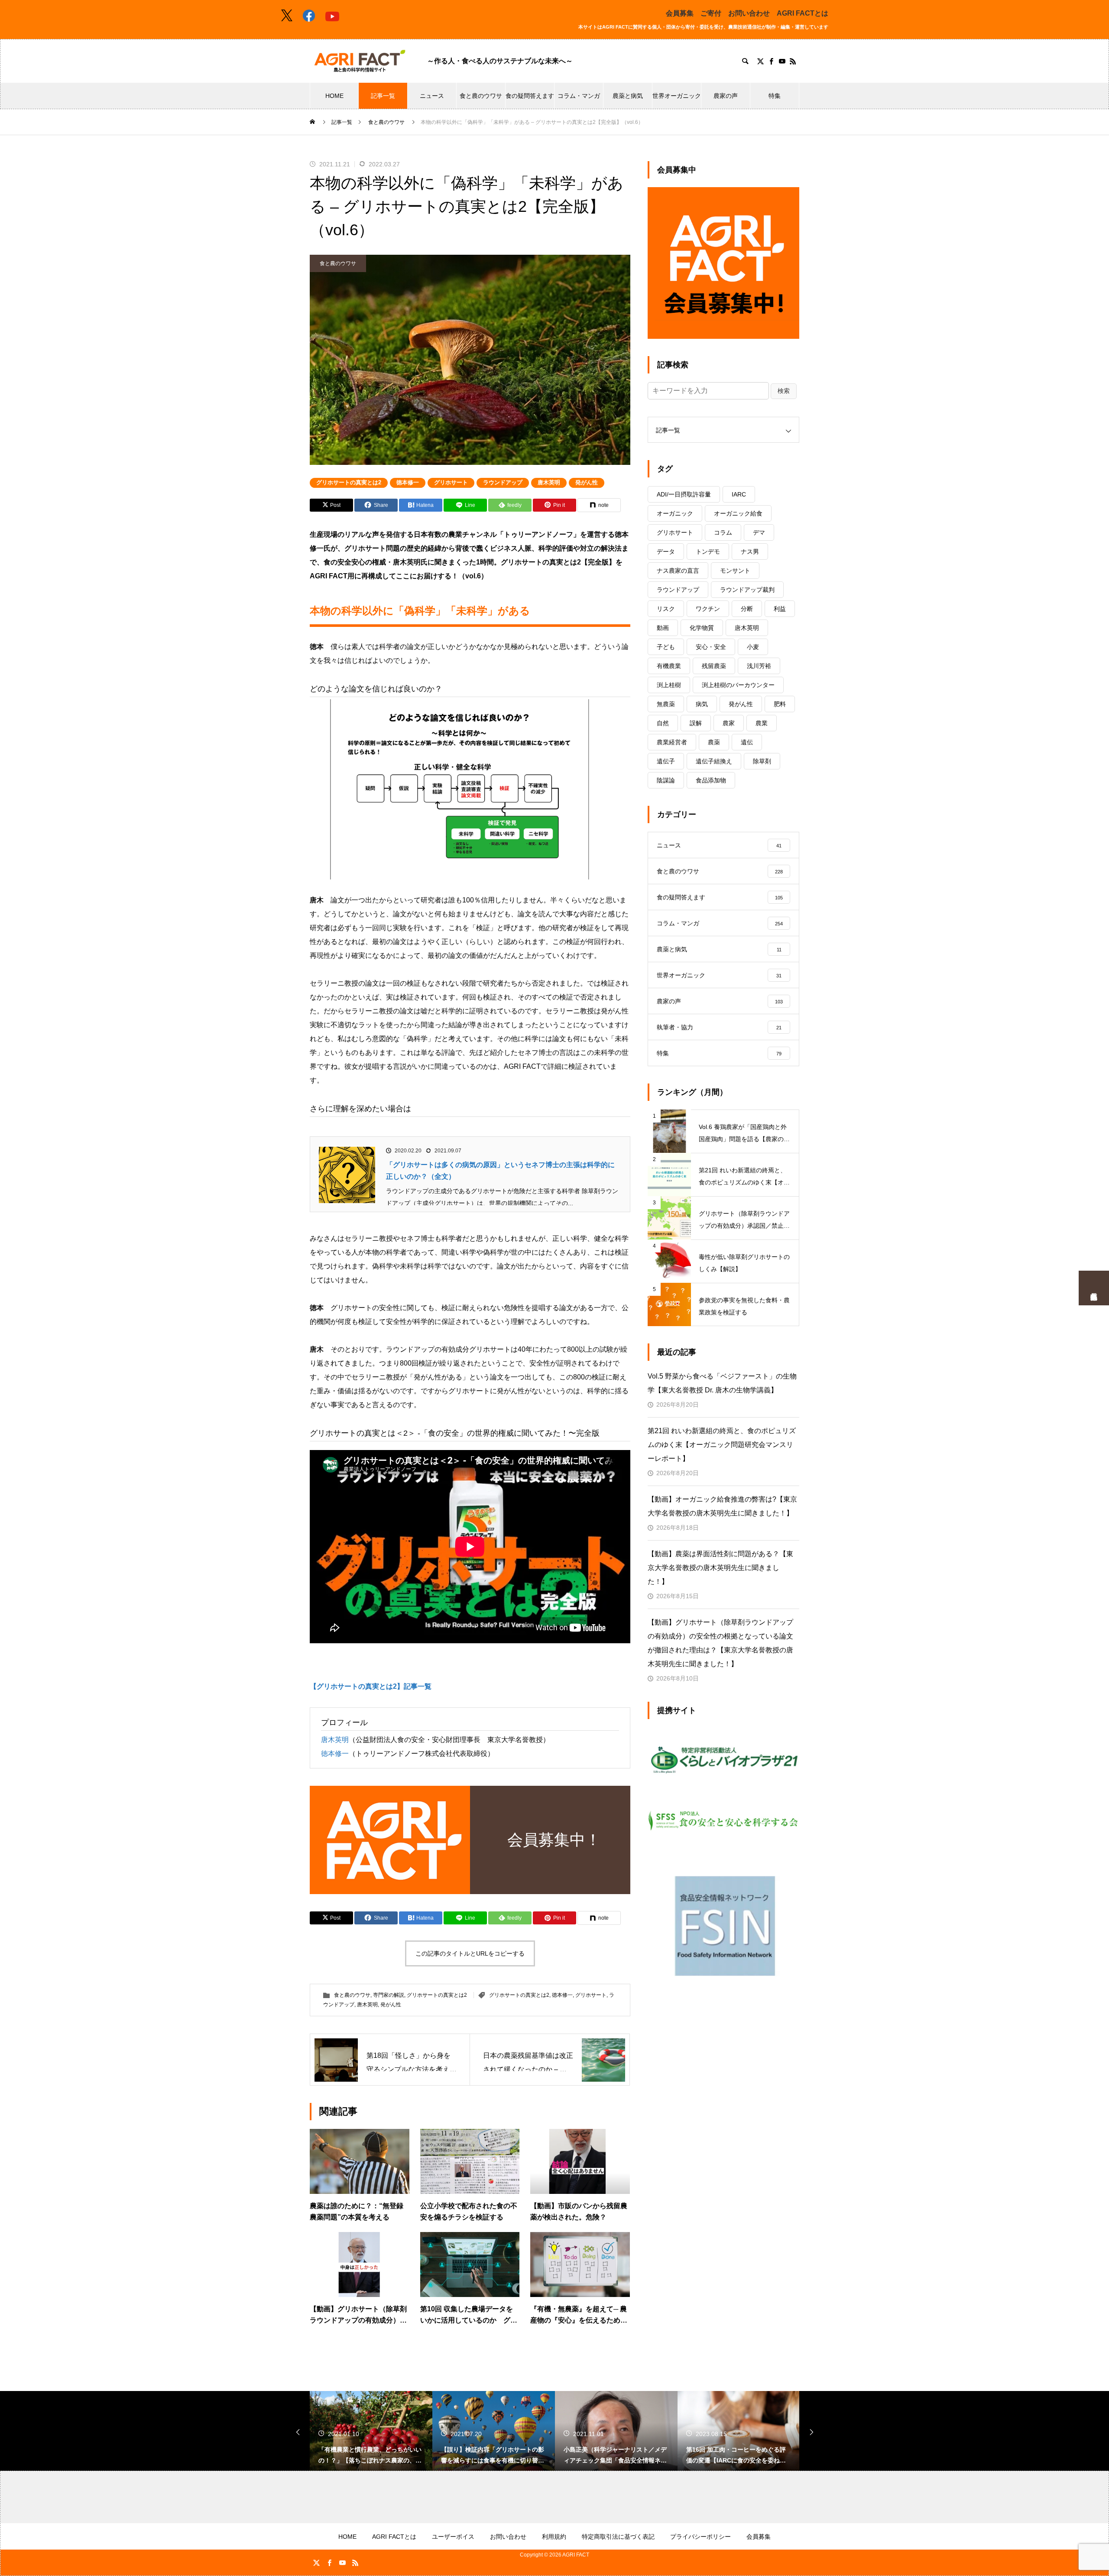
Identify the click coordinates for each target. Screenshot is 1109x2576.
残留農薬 (714, 666)
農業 (762, 723)
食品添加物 (711, 780)
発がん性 (587, 482)
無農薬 (666, 704)
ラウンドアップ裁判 (747, 590)
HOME (334, 96)
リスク (666, 609)
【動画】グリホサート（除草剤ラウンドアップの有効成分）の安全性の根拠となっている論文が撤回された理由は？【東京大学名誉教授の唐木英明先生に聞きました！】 (720, 1643)
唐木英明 (549, 482)
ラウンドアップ (503, 482)
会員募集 (680, 13)
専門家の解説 (389, 1995)
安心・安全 (711, 647)
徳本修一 (408, 482)
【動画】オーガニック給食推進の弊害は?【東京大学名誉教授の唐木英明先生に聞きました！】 (722, 1506)
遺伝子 (666, 761)
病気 (702, 704)
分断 (747, 609)
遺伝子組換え (714, 761)
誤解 (696, 723)
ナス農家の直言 (678, 571)
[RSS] (793, 61)
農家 (729, 723)
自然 (663, 723)
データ (666, 552)
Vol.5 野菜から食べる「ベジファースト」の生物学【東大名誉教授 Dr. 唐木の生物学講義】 (722, 1383)
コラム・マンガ (579, 96)
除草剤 (762, 761)
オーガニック (675, 513)
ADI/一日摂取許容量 (684, 494)
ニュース (432, 96)
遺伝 (747, 742)
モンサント (735, 571)
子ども (666, 647)
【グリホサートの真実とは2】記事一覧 (371, 1686)
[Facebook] (771, 61)
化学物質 (702, 628)
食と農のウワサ (481, 96)
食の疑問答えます (530, 96)
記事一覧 (383, 96)
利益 (780, 609)
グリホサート (451, 482)
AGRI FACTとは (803, 13)
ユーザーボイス (453, 2537)
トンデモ (708, 552)
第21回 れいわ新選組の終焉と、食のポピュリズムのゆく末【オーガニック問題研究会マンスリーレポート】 (722, 1445)
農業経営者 (672, 742)
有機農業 (669, 666)
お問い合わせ (749, 13)
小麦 (753, 647)
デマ (759, 532)
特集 (775, 96)
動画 (663, 628)
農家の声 (726, 96)
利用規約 (554, 2537)
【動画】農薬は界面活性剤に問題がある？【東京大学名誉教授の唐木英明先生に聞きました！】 (720, 1568)
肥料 (780, 704)
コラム (723, 532)
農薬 (714, 742)
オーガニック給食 (738, 513)
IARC (739, 494)
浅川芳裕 (759, 666)
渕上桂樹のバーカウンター (738, 685)
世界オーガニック (677, 96)
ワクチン (708, 609)
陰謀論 (666, 780)
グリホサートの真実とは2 (349, 482)
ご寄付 (711, 13)
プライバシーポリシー (700, 2537)
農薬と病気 (628, 96)
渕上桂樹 (669, 685)
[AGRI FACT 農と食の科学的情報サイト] (360, 61)
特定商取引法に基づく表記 (618, 2537)
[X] (760, 61)
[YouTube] (782, 61)
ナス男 (750, 552)
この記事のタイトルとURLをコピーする (470, 1953)
